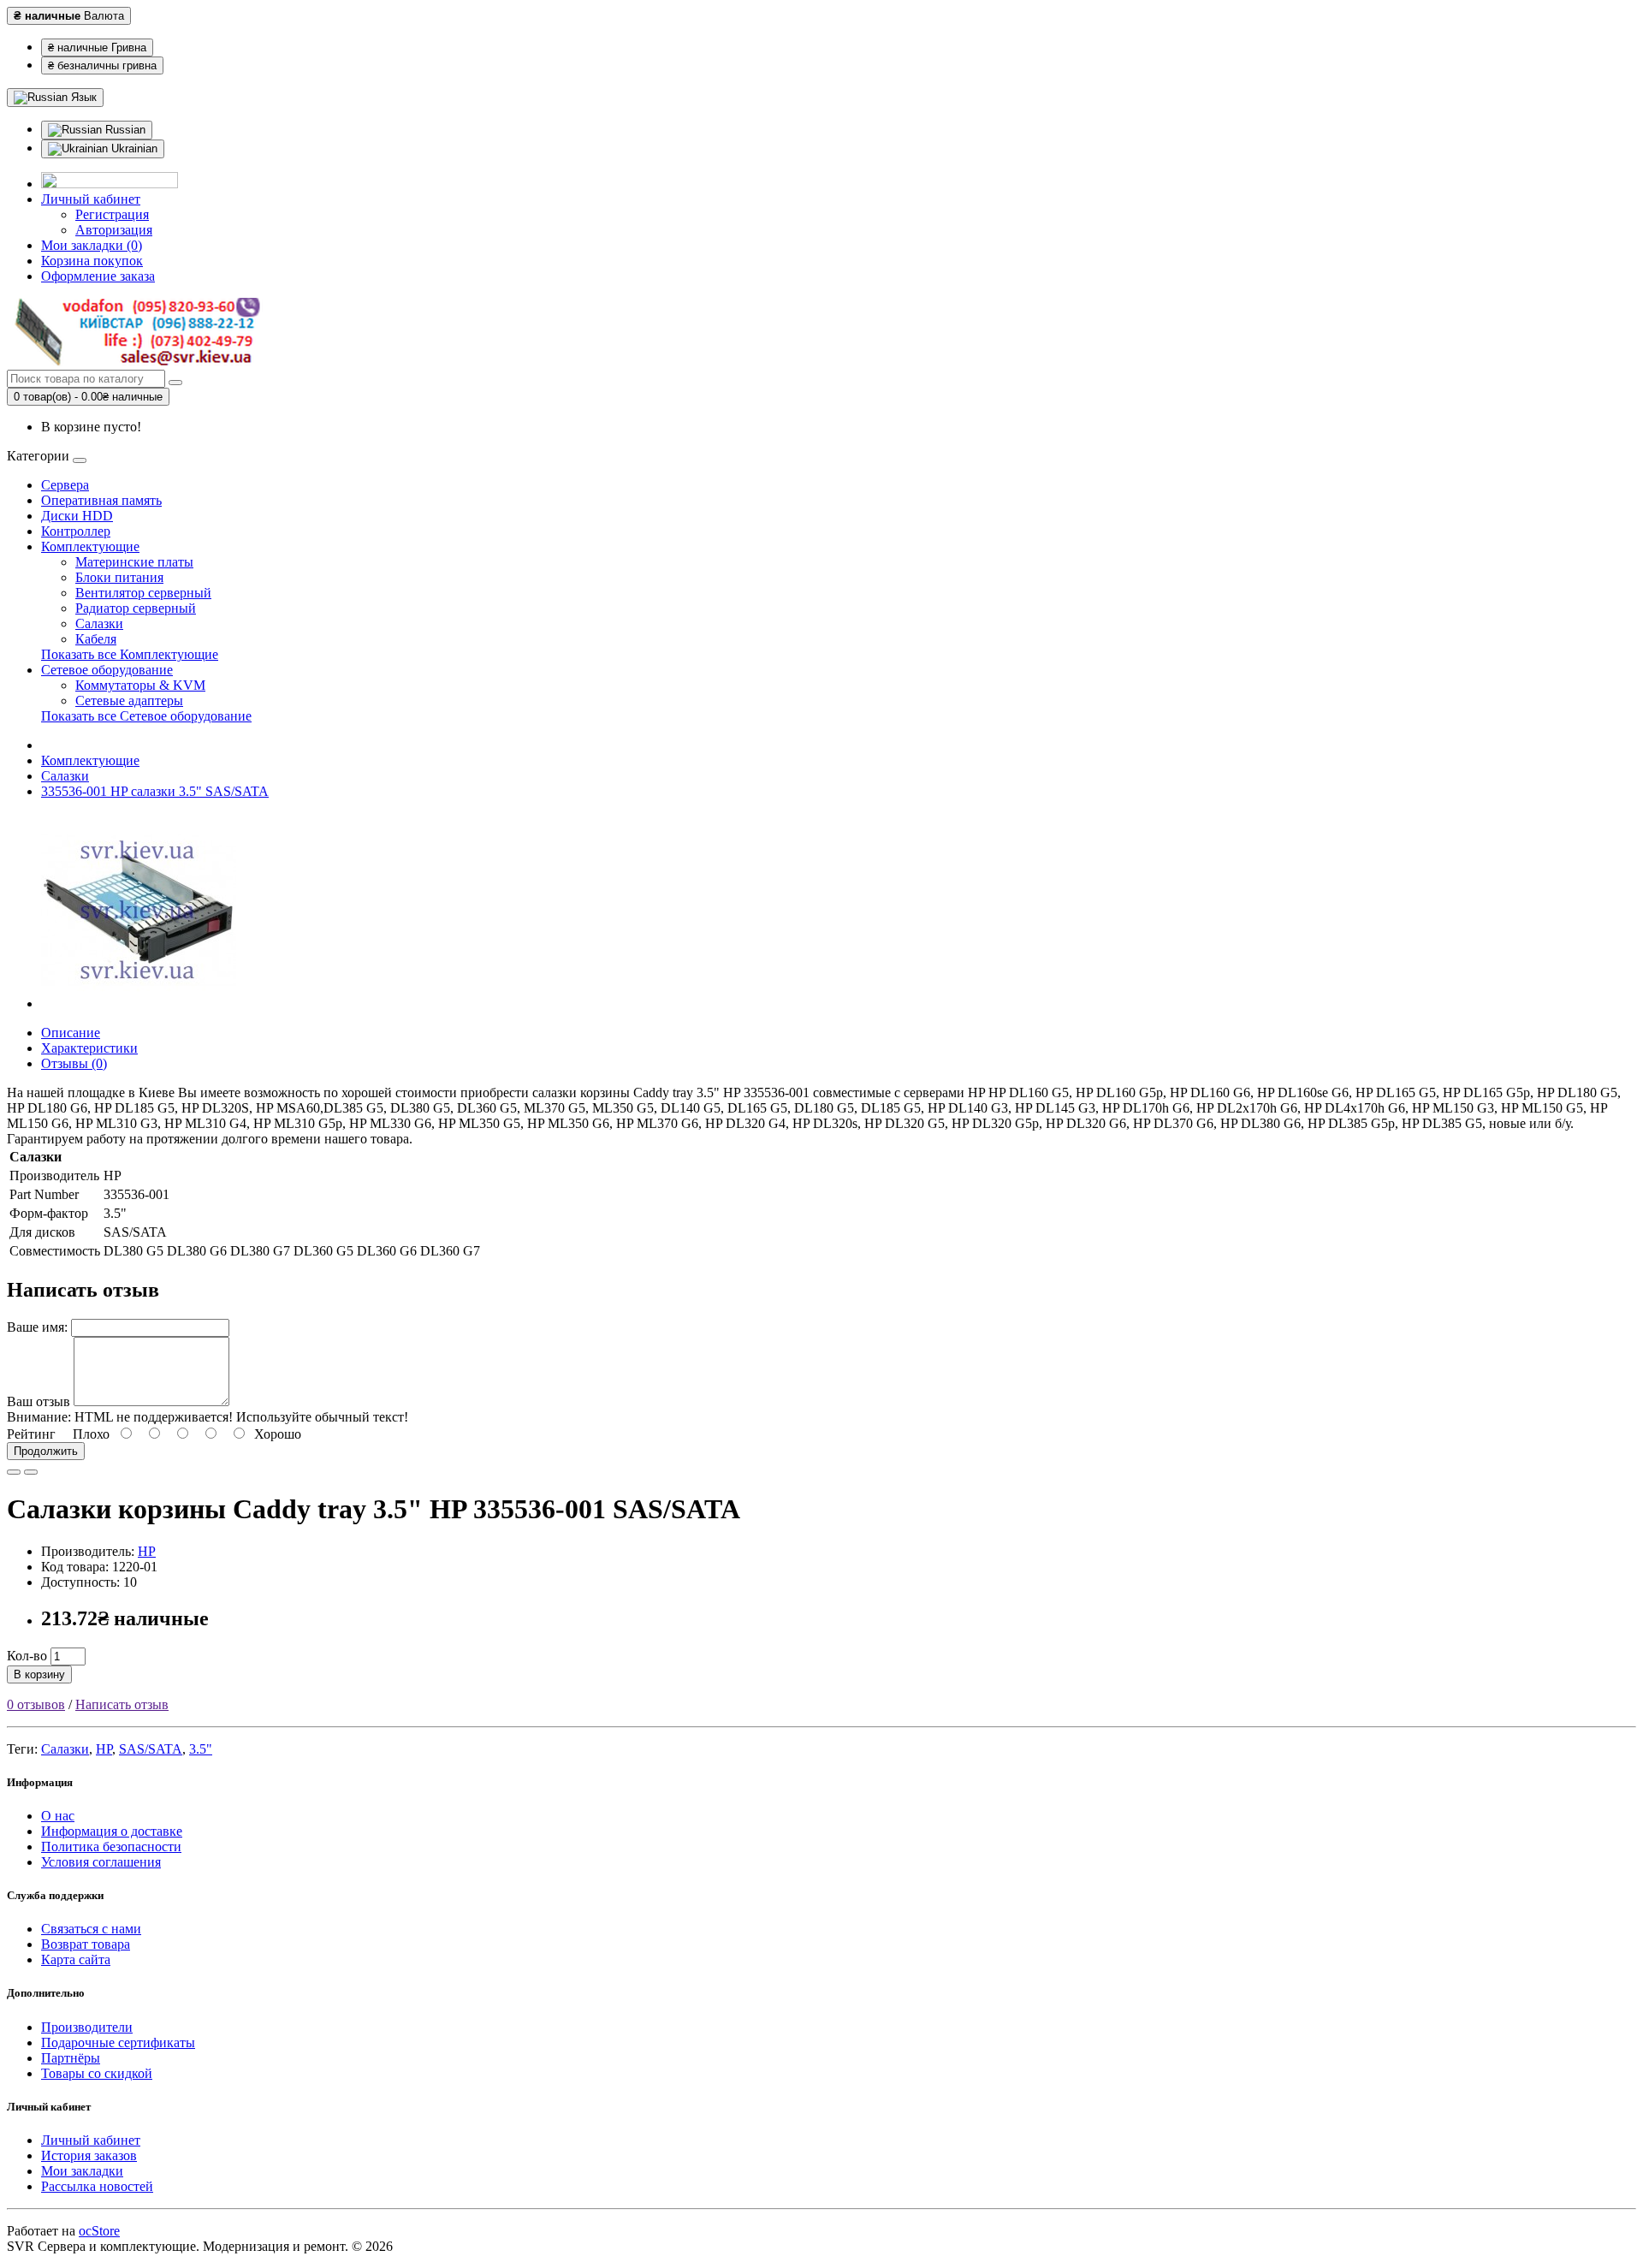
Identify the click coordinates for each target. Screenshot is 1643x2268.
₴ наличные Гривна (97, 47)
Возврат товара (86, 1944)
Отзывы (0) (74, 1063)
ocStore (99, 2231)
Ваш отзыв (39, 1401)
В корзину (39, 1674)
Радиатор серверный (136, 608)
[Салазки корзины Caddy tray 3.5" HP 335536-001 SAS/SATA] (139, 1003)
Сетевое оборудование (107, 670)
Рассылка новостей (97, 2186)
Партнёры (71, 2058)
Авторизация (114, 230)
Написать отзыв (122, 1704)
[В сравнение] (31, 1472)
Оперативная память (101, 500)
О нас (58, 1816)
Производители (87, 2027)
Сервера (65, 485)
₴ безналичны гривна (102, 65)
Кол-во (27, 1656)
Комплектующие (90, 546)
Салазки (99, 623)
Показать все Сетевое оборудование (146, 716)
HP (147, 1551)
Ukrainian (133, 148)
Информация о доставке (112, 1831)
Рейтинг (31, 1434)
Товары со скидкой (97, 2073)
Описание (71, 1033)
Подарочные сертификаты (118, 2042)
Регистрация (112, 214)
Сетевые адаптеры (129, 701)
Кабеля (96, 639)
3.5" (201, 1749)
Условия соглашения (101, 1862)
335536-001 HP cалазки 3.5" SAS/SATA (155, 791)
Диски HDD (77, 516)
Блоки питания (119, 577)
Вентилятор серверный (143, 593)
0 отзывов (36, 1704)
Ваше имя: (37, 1327)
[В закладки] (14, 1472)
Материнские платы (134, 562)
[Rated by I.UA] (110, 184)
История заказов (89, 2155)
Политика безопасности (111, 1846)
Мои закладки (82, 2171)
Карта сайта (76, 1959)
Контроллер (76, 531)
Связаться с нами (91, 1929)
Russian (124, 130)
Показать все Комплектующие (130, 654)
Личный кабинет (91, 2140)
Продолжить (46, 1451)
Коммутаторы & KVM (140, 685)
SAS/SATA (151, 1749)
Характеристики (89, 1048)
